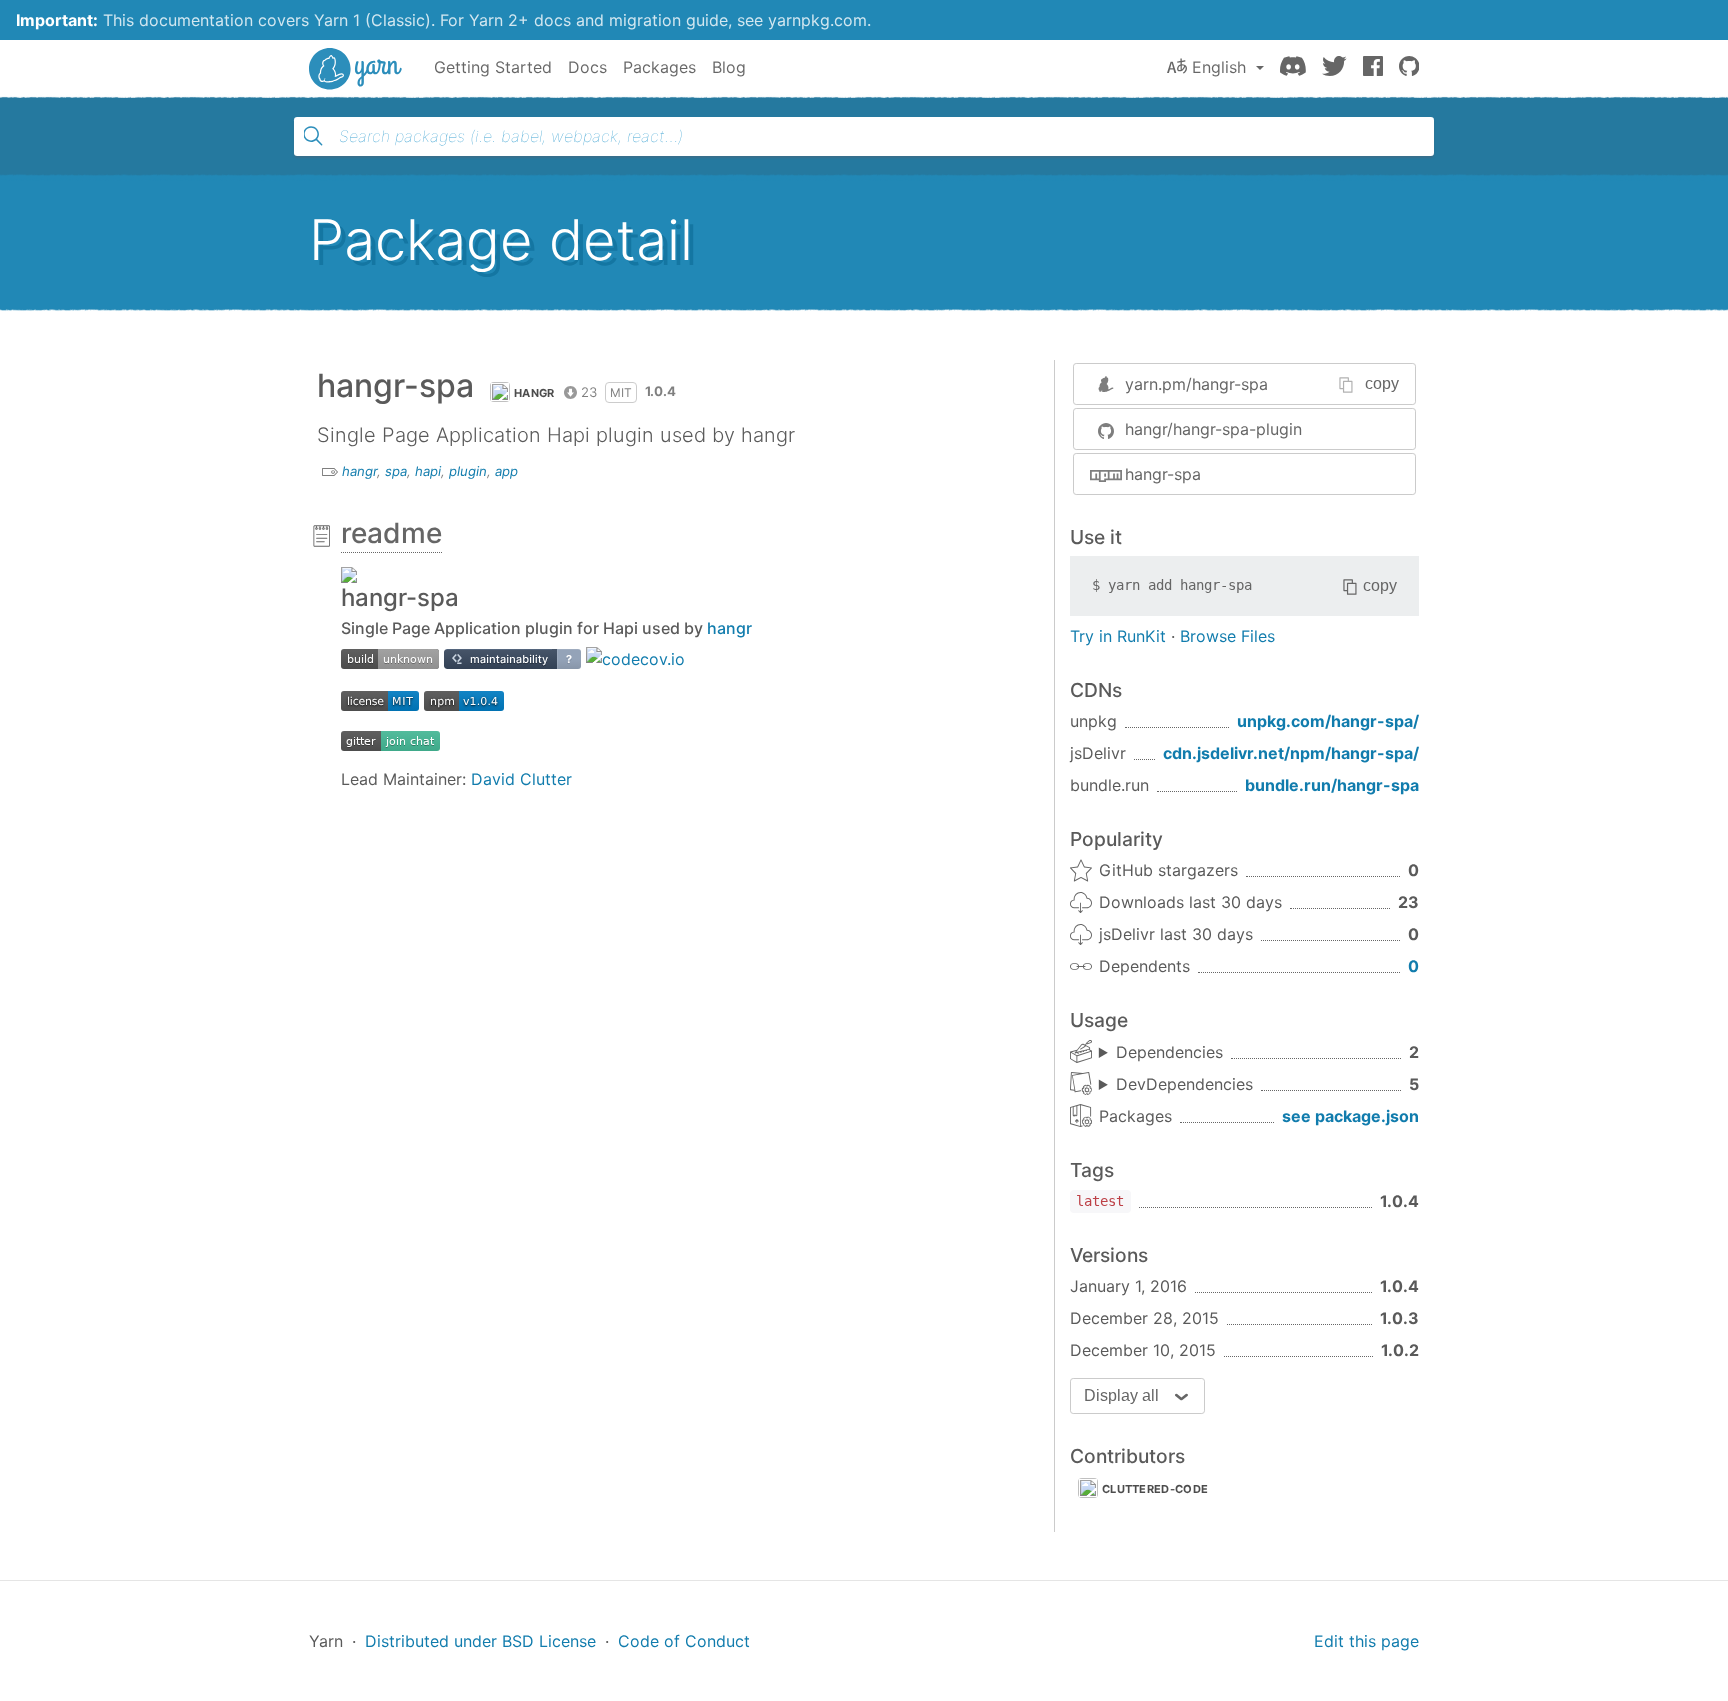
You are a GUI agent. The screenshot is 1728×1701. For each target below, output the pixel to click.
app (506, 471)
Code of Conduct (684, 1641)
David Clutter (521, 779)
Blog (729, 67)
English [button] (1219, 67)
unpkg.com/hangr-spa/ (1328, 721)
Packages (659, 67)
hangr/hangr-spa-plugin (1213, 429)
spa (396, 471)
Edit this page (1366, 1641)
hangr (534, 393)
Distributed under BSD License (480, 1641)
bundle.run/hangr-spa (1332, 785)
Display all (1121, 1395)
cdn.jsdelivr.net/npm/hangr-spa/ (1291, 753)
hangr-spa (1163, 474)
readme (391, 533)
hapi (428, 471)
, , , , (1176, 1085)
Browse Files (1227, 636)
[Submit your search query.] (313, 136)
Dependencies (1169, 1052)
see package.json (1350, 1116)
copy (1382, 383)
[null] (390, 657)
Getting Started (493, 67)
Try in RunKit (1118, 636)
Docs (587, 67)
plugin (468, 471)
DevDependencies (1184, 1084)
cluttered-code (1155, 1489)
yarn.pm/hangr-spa (1196, 384)
